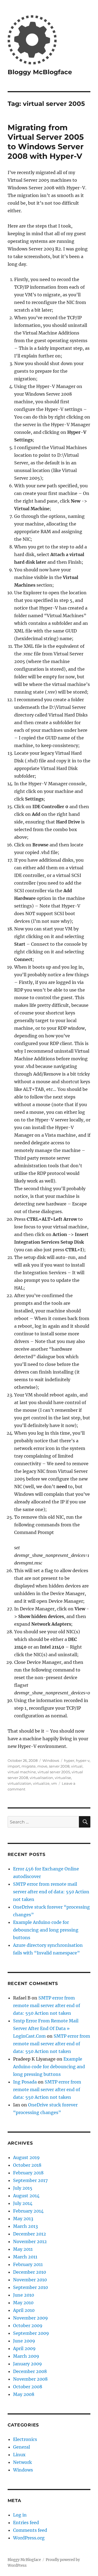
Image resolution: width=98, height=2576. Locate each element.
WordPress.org (29, 2538)
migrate (29, 1766)
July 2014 (23, 2203)
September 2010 (30, 2287)
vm (54, 1783)
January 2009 (27, 2364)
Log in (20, 2515)
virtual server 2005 (54, 1772)
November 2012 (30, 2241)
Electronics (25, 2439)
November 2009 (30, 2318)
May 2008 (24, 2394)
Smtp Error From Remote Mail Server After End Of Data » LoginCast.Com (46, 2028)
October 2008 (28, 2387)
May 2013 (23, 2219)
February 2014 (28, 2211)
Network (22, 2462)
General (22, 2447)
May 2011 (23, 2249)
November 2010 (30, 2280)
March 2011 (25, 2257)
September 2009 (31, 2333)
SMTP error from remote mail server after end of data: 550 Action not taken (51, 1892)
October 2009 (28, 2326)
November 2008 (30, 2379)
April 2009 (24, 2348)
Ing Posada (25, 2082)
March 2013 (25, 2226)
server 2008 (59, 1766)
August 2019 (26, 2157)
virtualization (19, 1783)
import (14, 1766)
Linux (19, 2455)
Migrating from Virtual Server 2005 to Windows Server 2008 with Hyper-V (46, 142)
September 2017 (30, 2180)
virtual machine (22, 1772)
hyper (69, 1760)
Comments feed (30, 2530)
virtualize (41, 1783)
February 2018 (28, 2173)
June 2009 (24, 2341)
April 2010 (24, 2310)
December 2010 (30, 2272)
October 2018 (27, 2165)
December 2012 (30, 2234)
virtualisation (41, 1778)
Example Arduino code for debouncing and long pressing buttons (46, 1930)
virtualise (63, 1778)
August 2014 (26, 2196)
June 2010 (24, 2295)
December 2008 (30, 2371)
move (42, 1766)
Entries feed (26, 2523)
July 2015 (23, 2188)
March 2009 (26, 2356)
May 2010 (23, 2303)
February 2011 (28, 2264)
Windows (51, 1760)
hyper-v (83, 1760)
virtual (77, 1766)
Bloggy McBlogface (40, 72)
